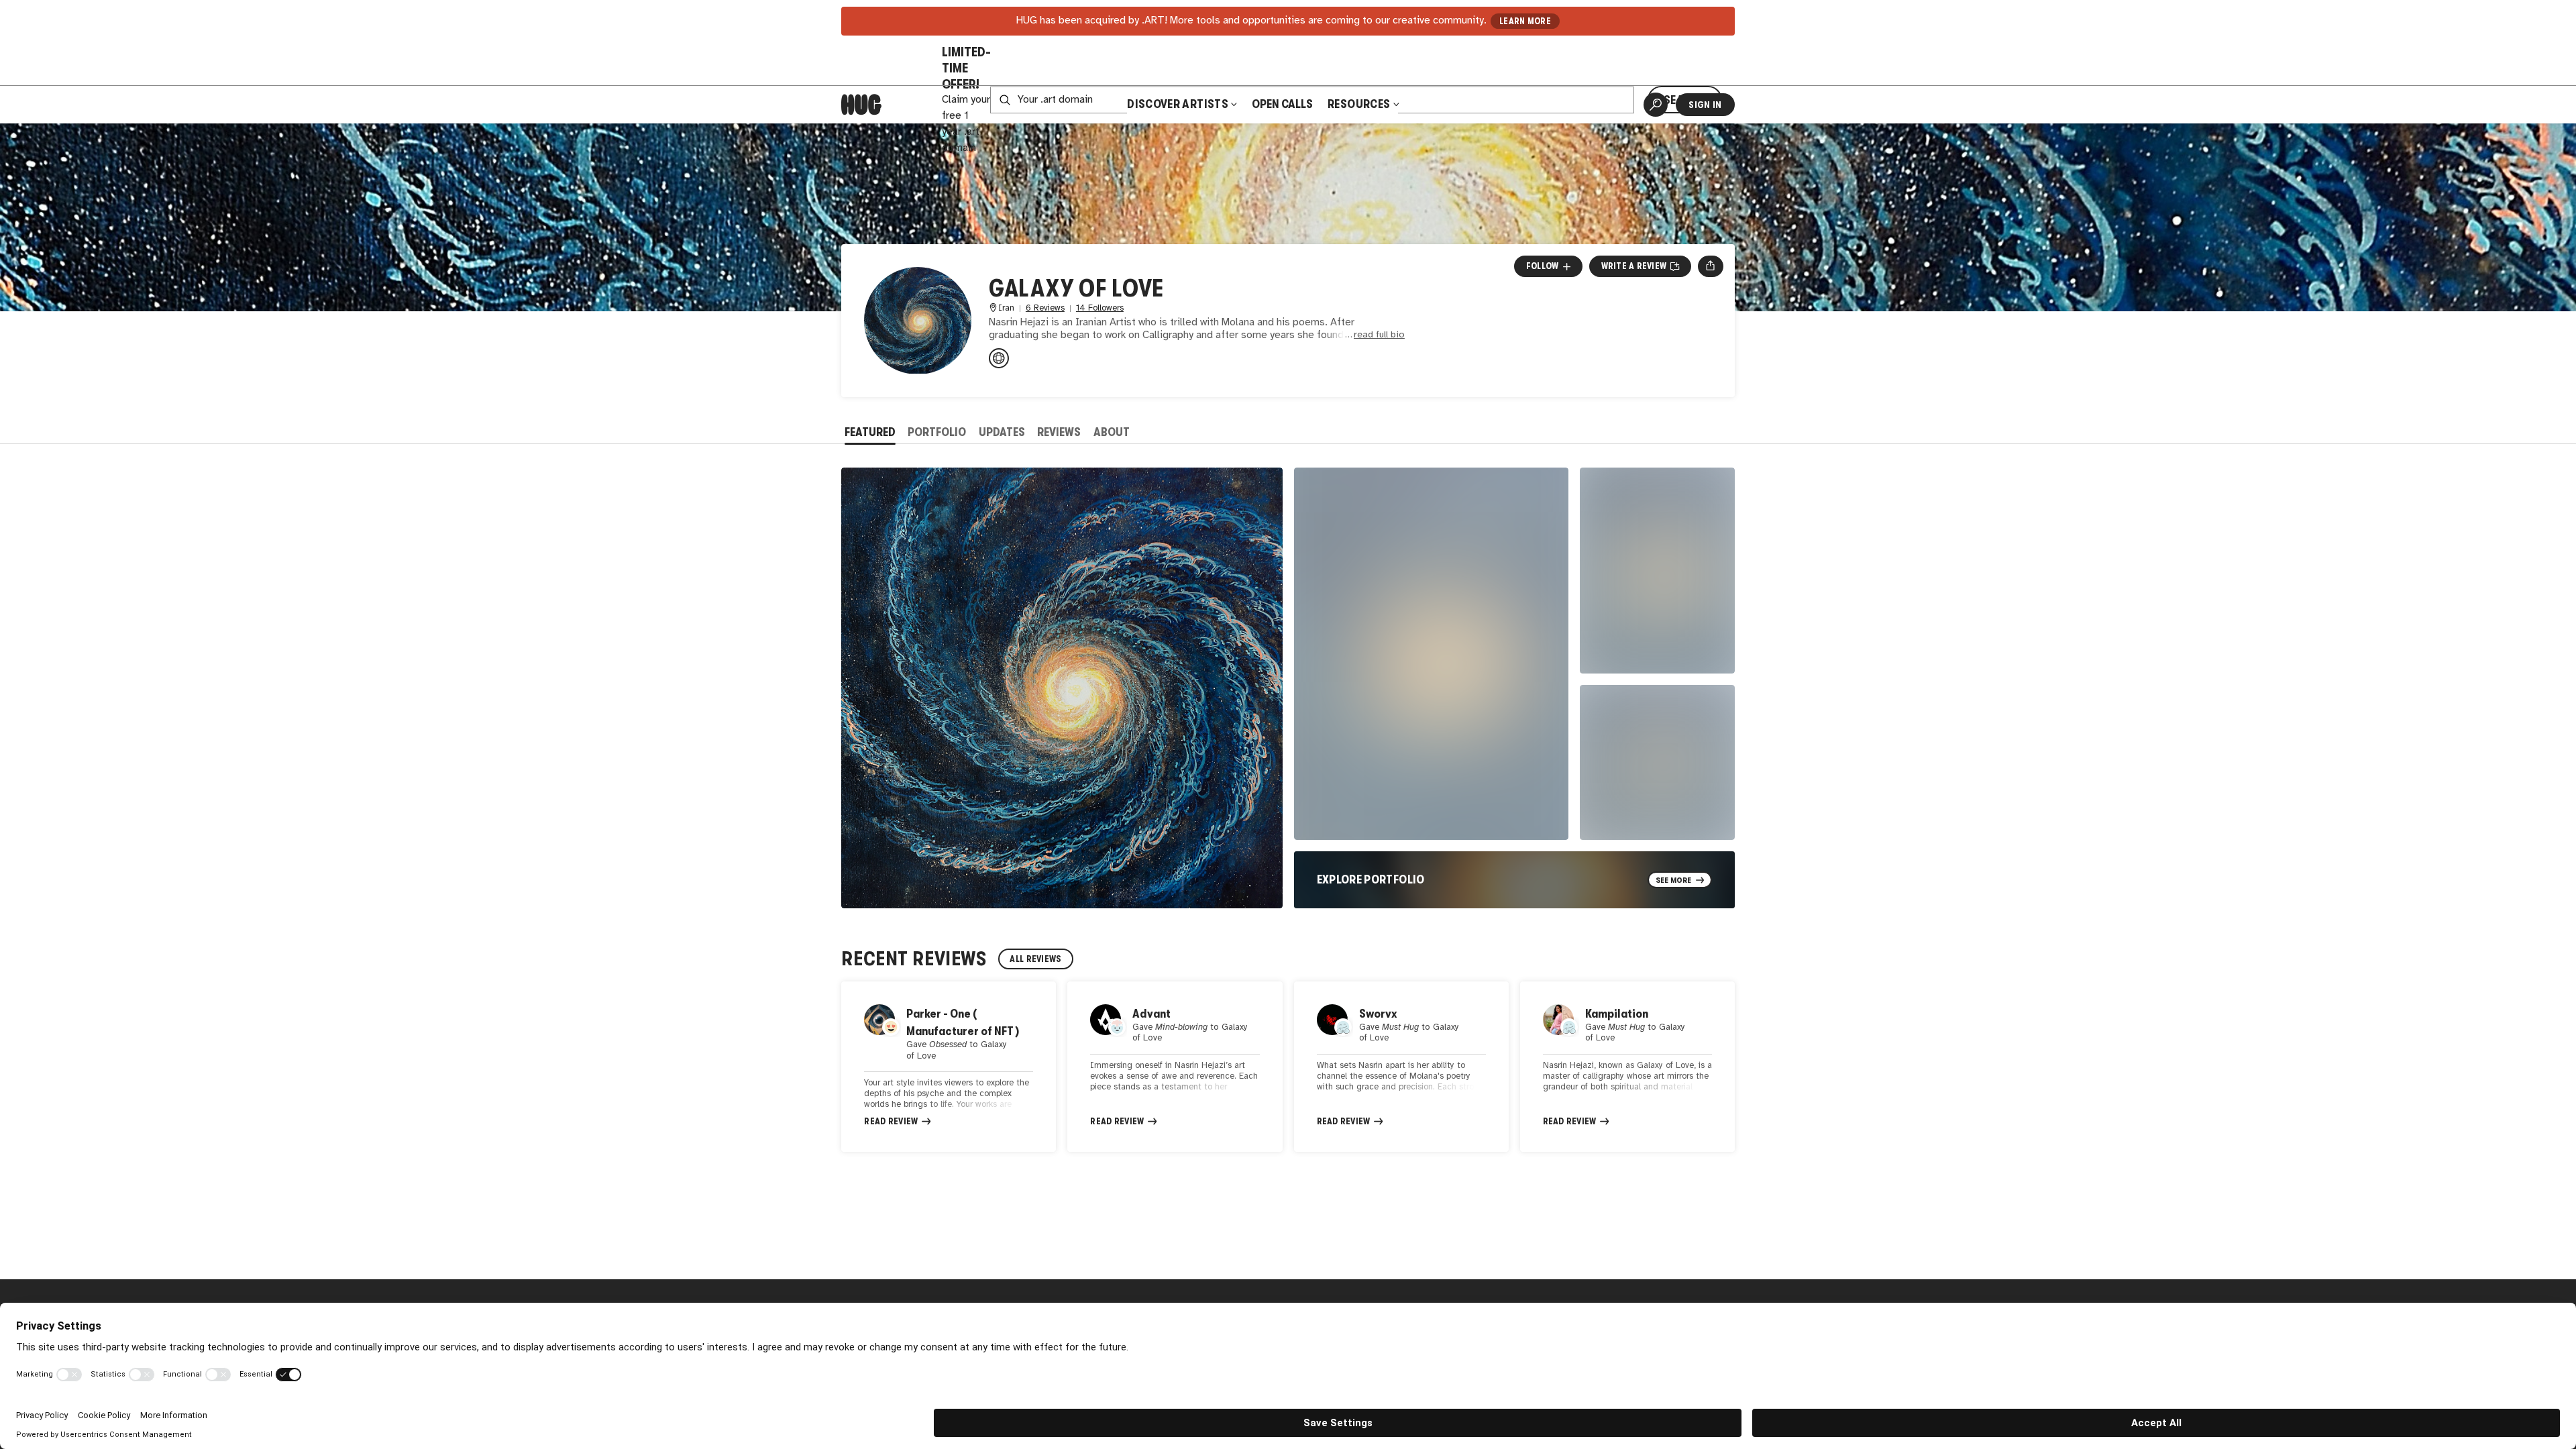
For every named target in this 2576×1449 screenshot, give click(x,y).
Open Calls (1282, 104)
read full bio (1379, 335)
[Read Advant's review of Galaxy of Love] (1175, 1067)
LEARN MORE (1525, 21)
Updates (1002, 432)
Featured (870, 432)
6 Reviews (1045, 308)
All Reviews (1035, 959)
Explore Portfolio (1371, 879)
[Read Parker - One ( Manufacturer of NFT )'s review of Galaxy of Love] (949, 1067)
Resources (1360, 104)
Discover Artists (1178, 104)
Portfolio (937, 432)
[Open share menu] (1710, 266)
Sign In (1705, 105)
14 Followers (1100, 308)
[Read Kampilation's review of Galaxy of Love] (1627, 1067)
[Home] (861, 105)
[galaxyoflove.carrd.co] (999, 358)
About (1112, 432)
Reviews (1059, 432)
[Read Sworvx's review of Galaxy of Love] (1401, 1067)
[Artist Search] (1656, 105)
